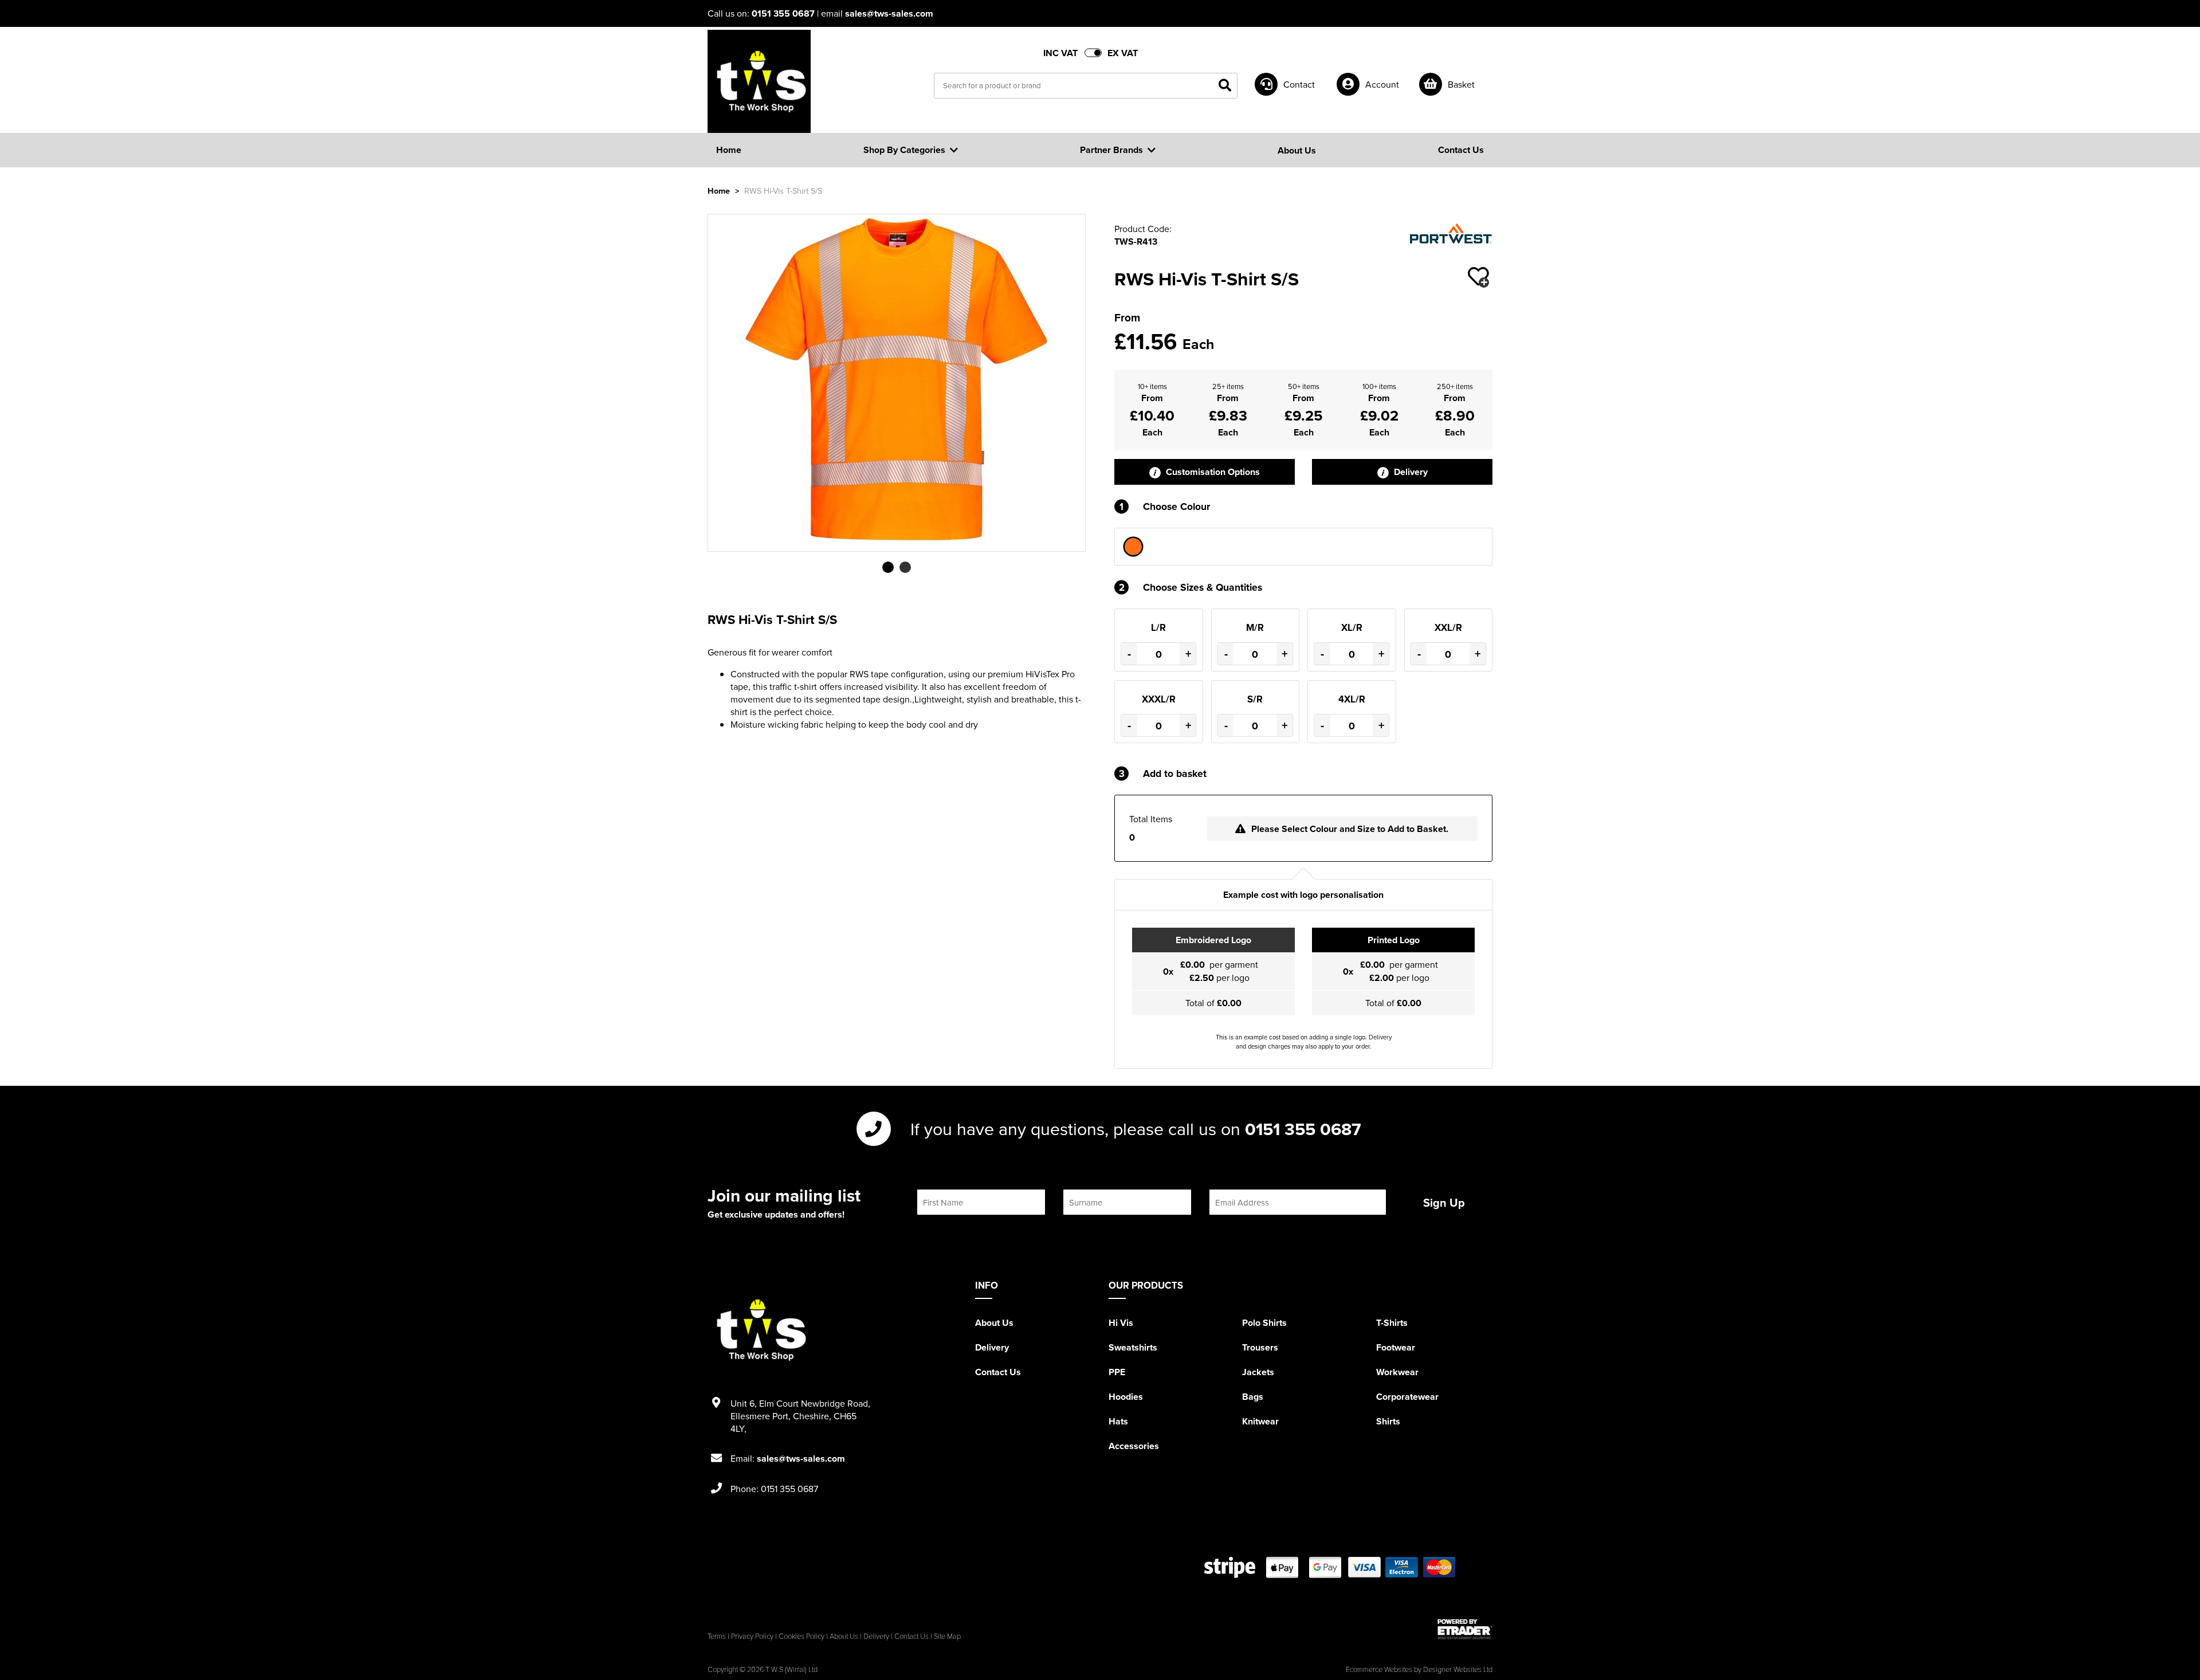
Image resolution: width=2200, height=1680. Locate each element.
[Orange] (1133, 547)
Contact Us (998, 1372)
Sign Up (1444, 1202)
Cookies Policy (802, 1636)
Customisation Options (1212, 472)
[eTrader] (1465, 1629)
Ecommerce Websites (1379, 1669)
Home (719, 191)
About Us (994, 1323)
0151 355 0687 (783, 13)
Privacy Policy (752, 1636)
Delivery (1410, 472)
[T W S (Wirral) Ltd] (759, 81)
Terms (717, 1636)
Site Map (947, 1636)
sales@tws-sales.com (889, 13)
